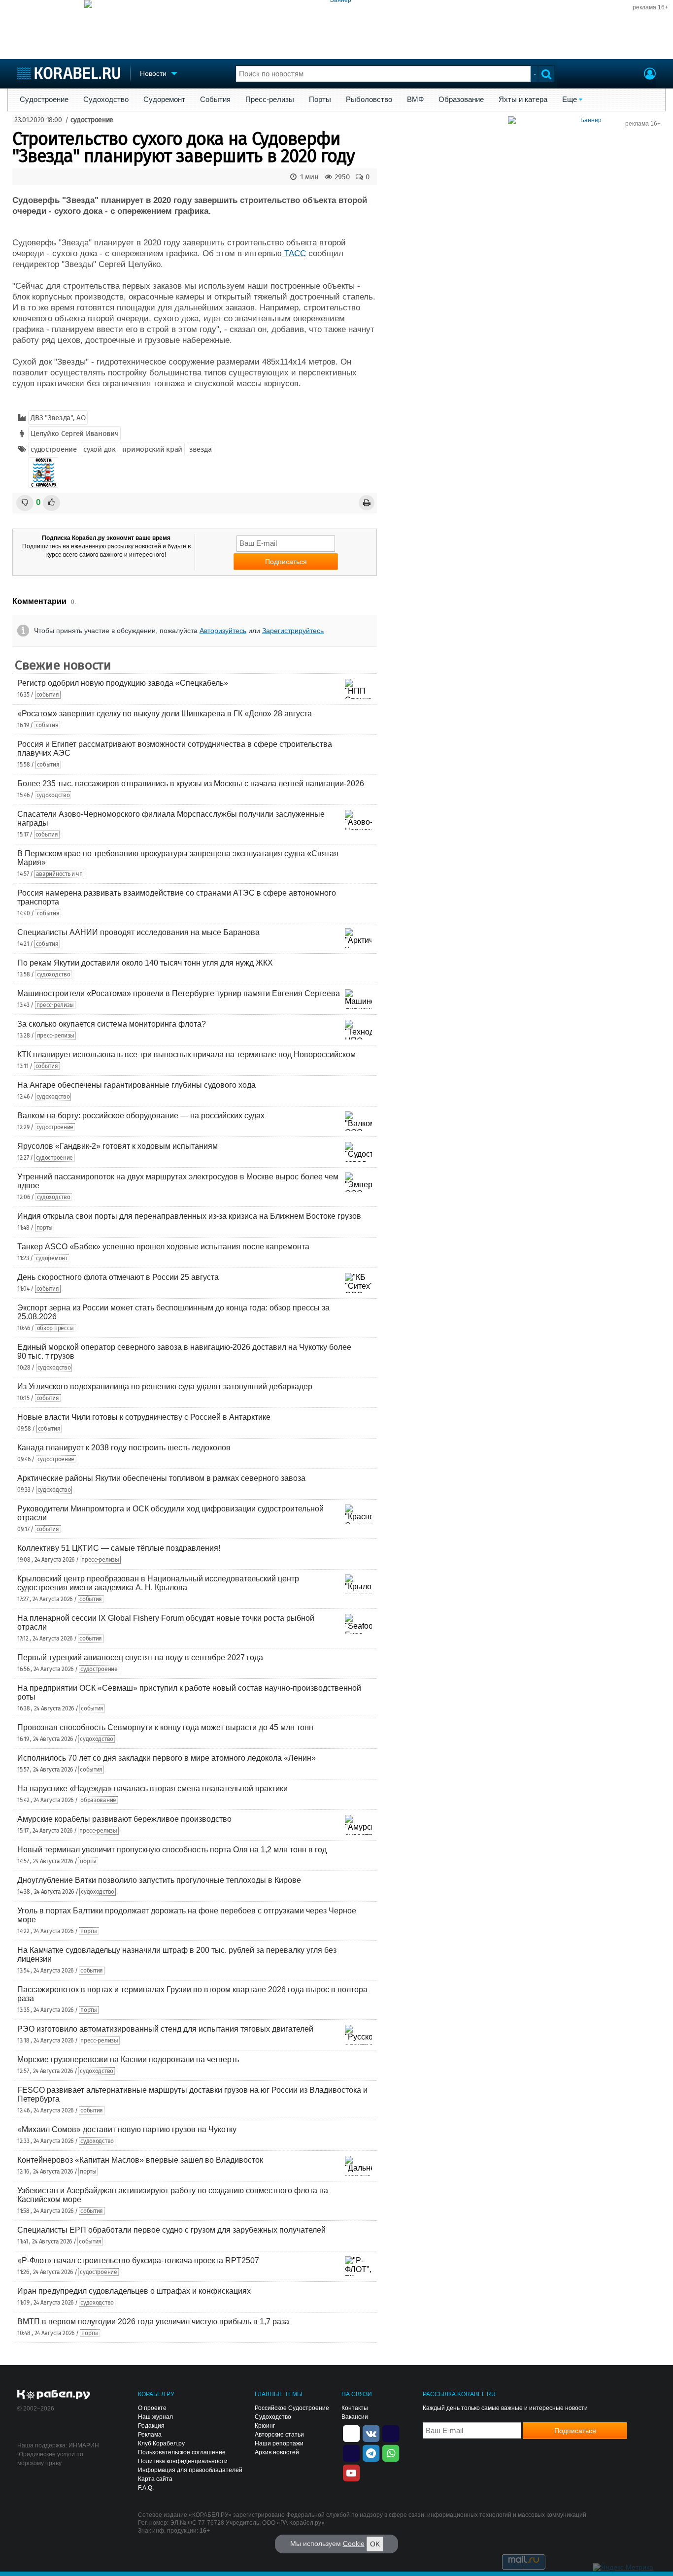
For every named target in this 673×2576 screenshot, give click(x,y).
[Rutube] (391, 2433)
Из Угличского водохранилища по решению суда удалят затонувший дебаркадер (165, 1387)
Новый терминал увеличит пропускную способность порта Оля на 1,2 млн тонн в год (172, 1850)
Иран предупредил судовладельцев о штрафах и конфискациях (134, 2291)
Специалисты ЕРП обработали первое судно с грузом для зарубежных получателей (171, 2230)
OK (375, 2544)
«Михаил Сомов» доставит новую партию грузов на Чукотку (127, 2129)
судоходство (53, 795)
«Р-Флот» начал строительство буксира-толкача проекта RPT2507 (138, 2260)
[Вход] (650, 75)
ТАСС (294, 253)
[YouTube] (351, 2472)
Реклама (150, 2435)
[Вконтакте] (371, 2433)
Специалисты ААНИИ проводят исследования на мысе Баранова (138, 932)
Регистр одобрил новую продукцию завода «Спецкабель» (123, 683)
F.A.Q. (146, 2488)
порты (45, 1228)
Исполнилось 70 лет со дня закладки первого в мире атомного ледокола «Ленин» (167, 1758)
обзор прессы (55, 1328)
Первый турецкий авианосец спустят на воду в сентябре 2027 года (140, 1657)
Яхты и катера (523, 100)
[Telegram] (371, 2452)
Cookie (354, 2543)
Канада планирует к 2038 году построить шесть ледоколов (124, 1448)
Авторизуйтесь (223, 631)
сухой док (99, 449)
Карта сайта (155, 2479)
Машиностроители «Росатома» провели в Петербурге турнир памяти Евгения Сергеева (179, 993)
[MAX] (351, 2452)
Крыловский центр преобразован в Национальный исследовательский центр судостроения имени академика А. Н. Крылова (158, 1583)
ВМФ (415, 100)
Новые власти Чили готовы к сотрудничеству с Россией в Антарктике (144, 1417)
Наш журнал (155, 2417)
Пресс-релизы (270, 100)
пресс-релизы (55, 1005)
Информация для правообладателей (190, 2470)
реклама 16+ (650, 7)
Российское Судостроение (292, 2408)
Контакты (355, 2408)
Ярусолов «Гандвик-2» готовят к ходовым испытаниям (118, 1146)
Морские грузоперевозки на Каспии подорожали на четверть (128, 2059)
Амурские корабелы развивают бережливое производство (124, 1819)
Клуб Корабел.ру (161, 2443)
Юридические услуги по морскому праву (50, 2459)
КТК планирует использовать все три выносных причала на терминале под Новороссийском (186, 1054)
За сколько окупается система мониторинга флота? (112, 1024)
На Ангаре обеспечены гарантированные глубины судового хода (136, 1085)
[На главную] (69, 73)
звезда (201, 449)
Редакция (151, 2426)
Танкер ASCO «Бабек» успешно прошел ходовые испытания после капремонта (163, 1247)
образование (98, 1800)
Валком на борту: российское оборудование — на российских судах (141, 1116)
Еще (570, 100)
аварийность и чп (59, 874)
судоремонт (52, 1258)
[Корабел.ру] (54, 2395)
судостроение (92, 120)
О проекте (152, 2408)
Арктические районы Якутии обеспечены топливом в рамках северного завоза (161, 1478)
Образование (461, 100)
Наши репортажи (279, 2443)
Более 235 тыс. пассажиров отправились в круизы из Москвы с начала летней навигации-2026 (191, 784)
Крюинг (265, 2426)
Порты (320, 100)
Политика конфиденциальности (183, 2461)
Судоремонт (164, 100)
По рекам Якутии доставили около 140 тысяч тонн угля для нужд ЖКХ (145, 963)
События (215, 100)
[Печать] (367, 503)
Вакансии (355, 2417)
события (48, 695)
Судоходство (106, 100)
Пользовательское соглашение (182, 2452)
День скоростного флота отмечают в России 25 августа (118, 1277)
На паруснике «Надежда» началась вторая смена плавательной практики (152, 1789)
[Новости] (43, 472)
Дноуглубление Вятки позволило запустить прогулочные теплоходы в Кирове (159, 1880)
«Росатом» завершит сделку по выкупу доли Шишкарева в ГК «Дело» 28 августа (165, 714)
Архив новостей (277, 2452)
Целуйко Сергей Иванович (74, 434)
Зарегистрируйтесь (293, 631)
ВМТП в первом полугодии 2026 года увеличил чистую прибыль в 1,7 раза (153, 2322)
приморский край (152, 449)
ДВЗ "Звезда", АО (58, 418)
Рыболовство (369, 100)
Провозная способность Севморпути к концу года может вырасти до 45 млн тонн (165, 1727)
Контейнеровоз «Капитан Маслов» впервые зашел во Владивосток (140, 2160)
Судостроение (44, 100)
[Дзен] (351, 2433)
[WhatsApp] (391, 2452)
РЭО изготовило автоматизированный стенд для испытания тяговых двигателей (165, 2029)
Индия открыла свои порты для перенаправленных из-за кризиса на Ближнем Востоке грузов (189, 1216)
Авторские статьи (279, 2435)
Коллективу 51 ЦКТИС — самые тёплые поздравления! (119, 1548)
